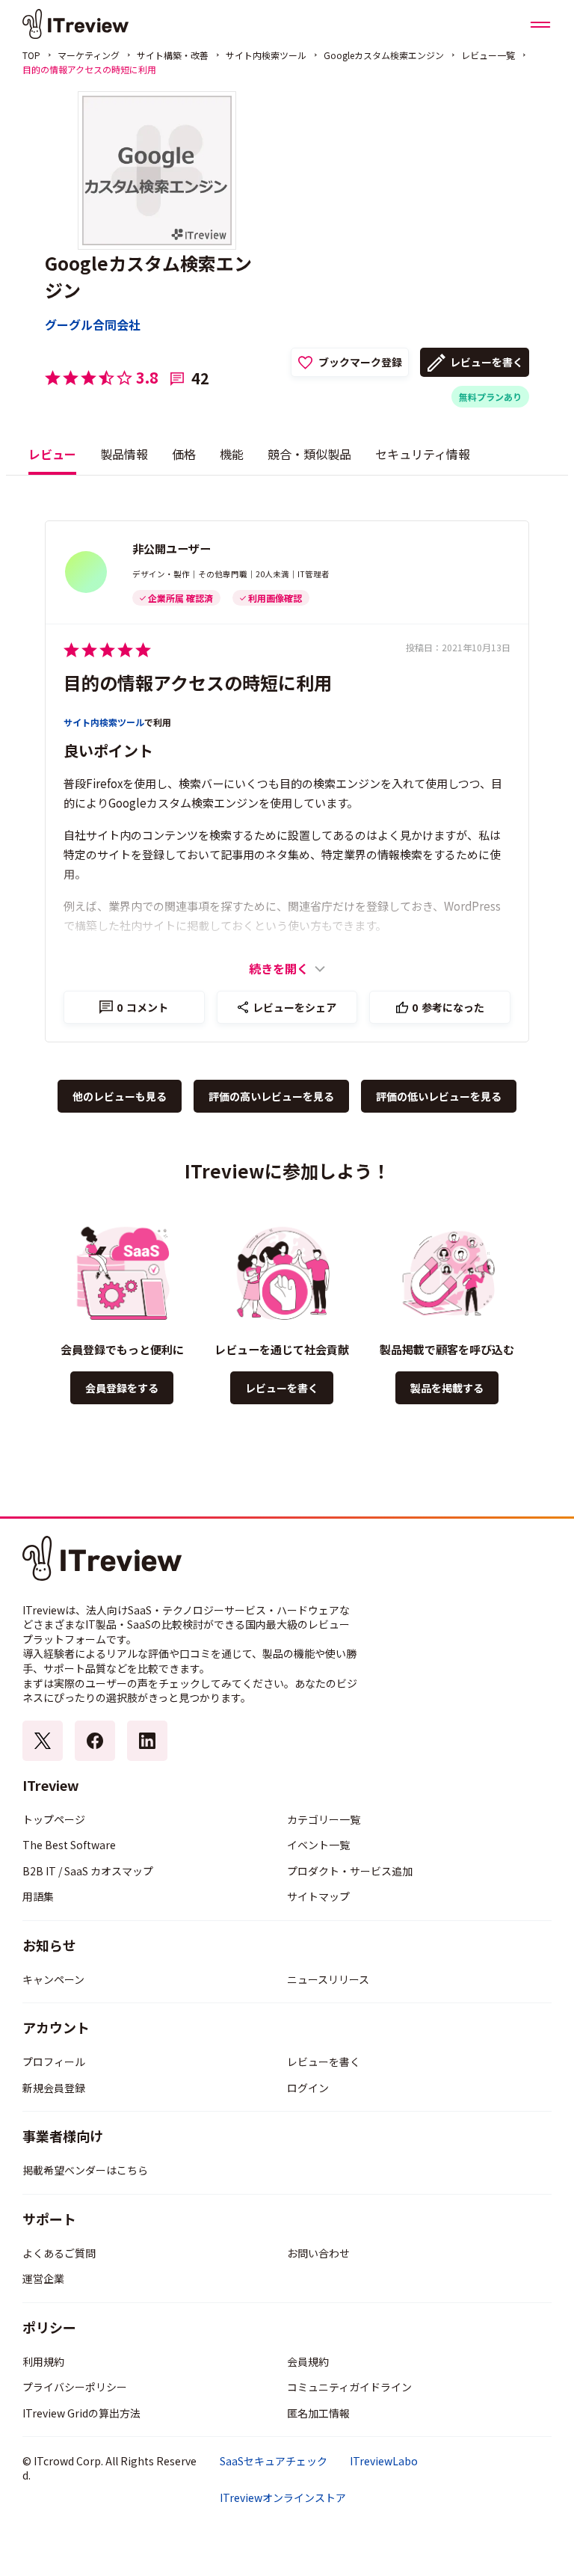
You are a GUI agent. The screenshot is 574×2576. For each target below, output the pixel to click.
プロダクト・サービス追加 (350, 1871)
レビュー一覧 (488, 55)
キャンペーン (53, 1979)
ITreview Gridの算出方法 (81, 2413)
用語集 (38, 1896)
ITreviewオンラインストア (283, 2498)
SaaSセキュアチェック (274, 2461)
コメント (142, 1007)
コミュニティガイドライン (349, 2387)
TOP (31, 55)
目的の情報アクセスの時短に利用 (198, 682)
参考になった (448, 1007)
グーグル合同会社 (93, 325)
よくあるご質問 (59, 2253)
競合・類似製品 (309, 454)
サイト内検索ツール (266, 55)
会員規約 (308, 2361)
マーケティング (89, 55)
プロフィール (54, 2062)
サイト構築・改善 (173, 55)
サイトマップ (318, 1896)
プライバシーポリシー (75, 2387)
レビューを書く (487, 362)
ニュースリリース (328, 1979)
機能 (232, 454)
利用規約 (43, 2361)
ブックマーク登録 (360, 362)
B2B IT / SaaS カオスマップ (88, 1871)
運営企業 (43, 2278)
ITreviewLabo (384, 2461)
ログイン (308, 2088)
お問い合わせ (318, 2253)
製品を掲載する (447, 1388)
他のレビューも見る (120, 1096)
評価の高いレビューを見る (271, 1096)
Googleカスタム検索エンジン (384, 55)
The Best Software (69, 1845)
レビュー (52, 454)
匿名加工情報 (318, 2413)
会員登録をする (122, 1388)
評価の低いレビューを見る (439, 1096)
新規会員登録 (54, 2088)
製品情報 (124, 454)
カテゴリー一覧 (324, 1819)
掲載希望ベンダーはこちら (85, 2170)
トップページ (54, 1819)
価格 (184, 454)
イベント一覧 (318, 1845)
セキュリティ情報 (423, 454)
